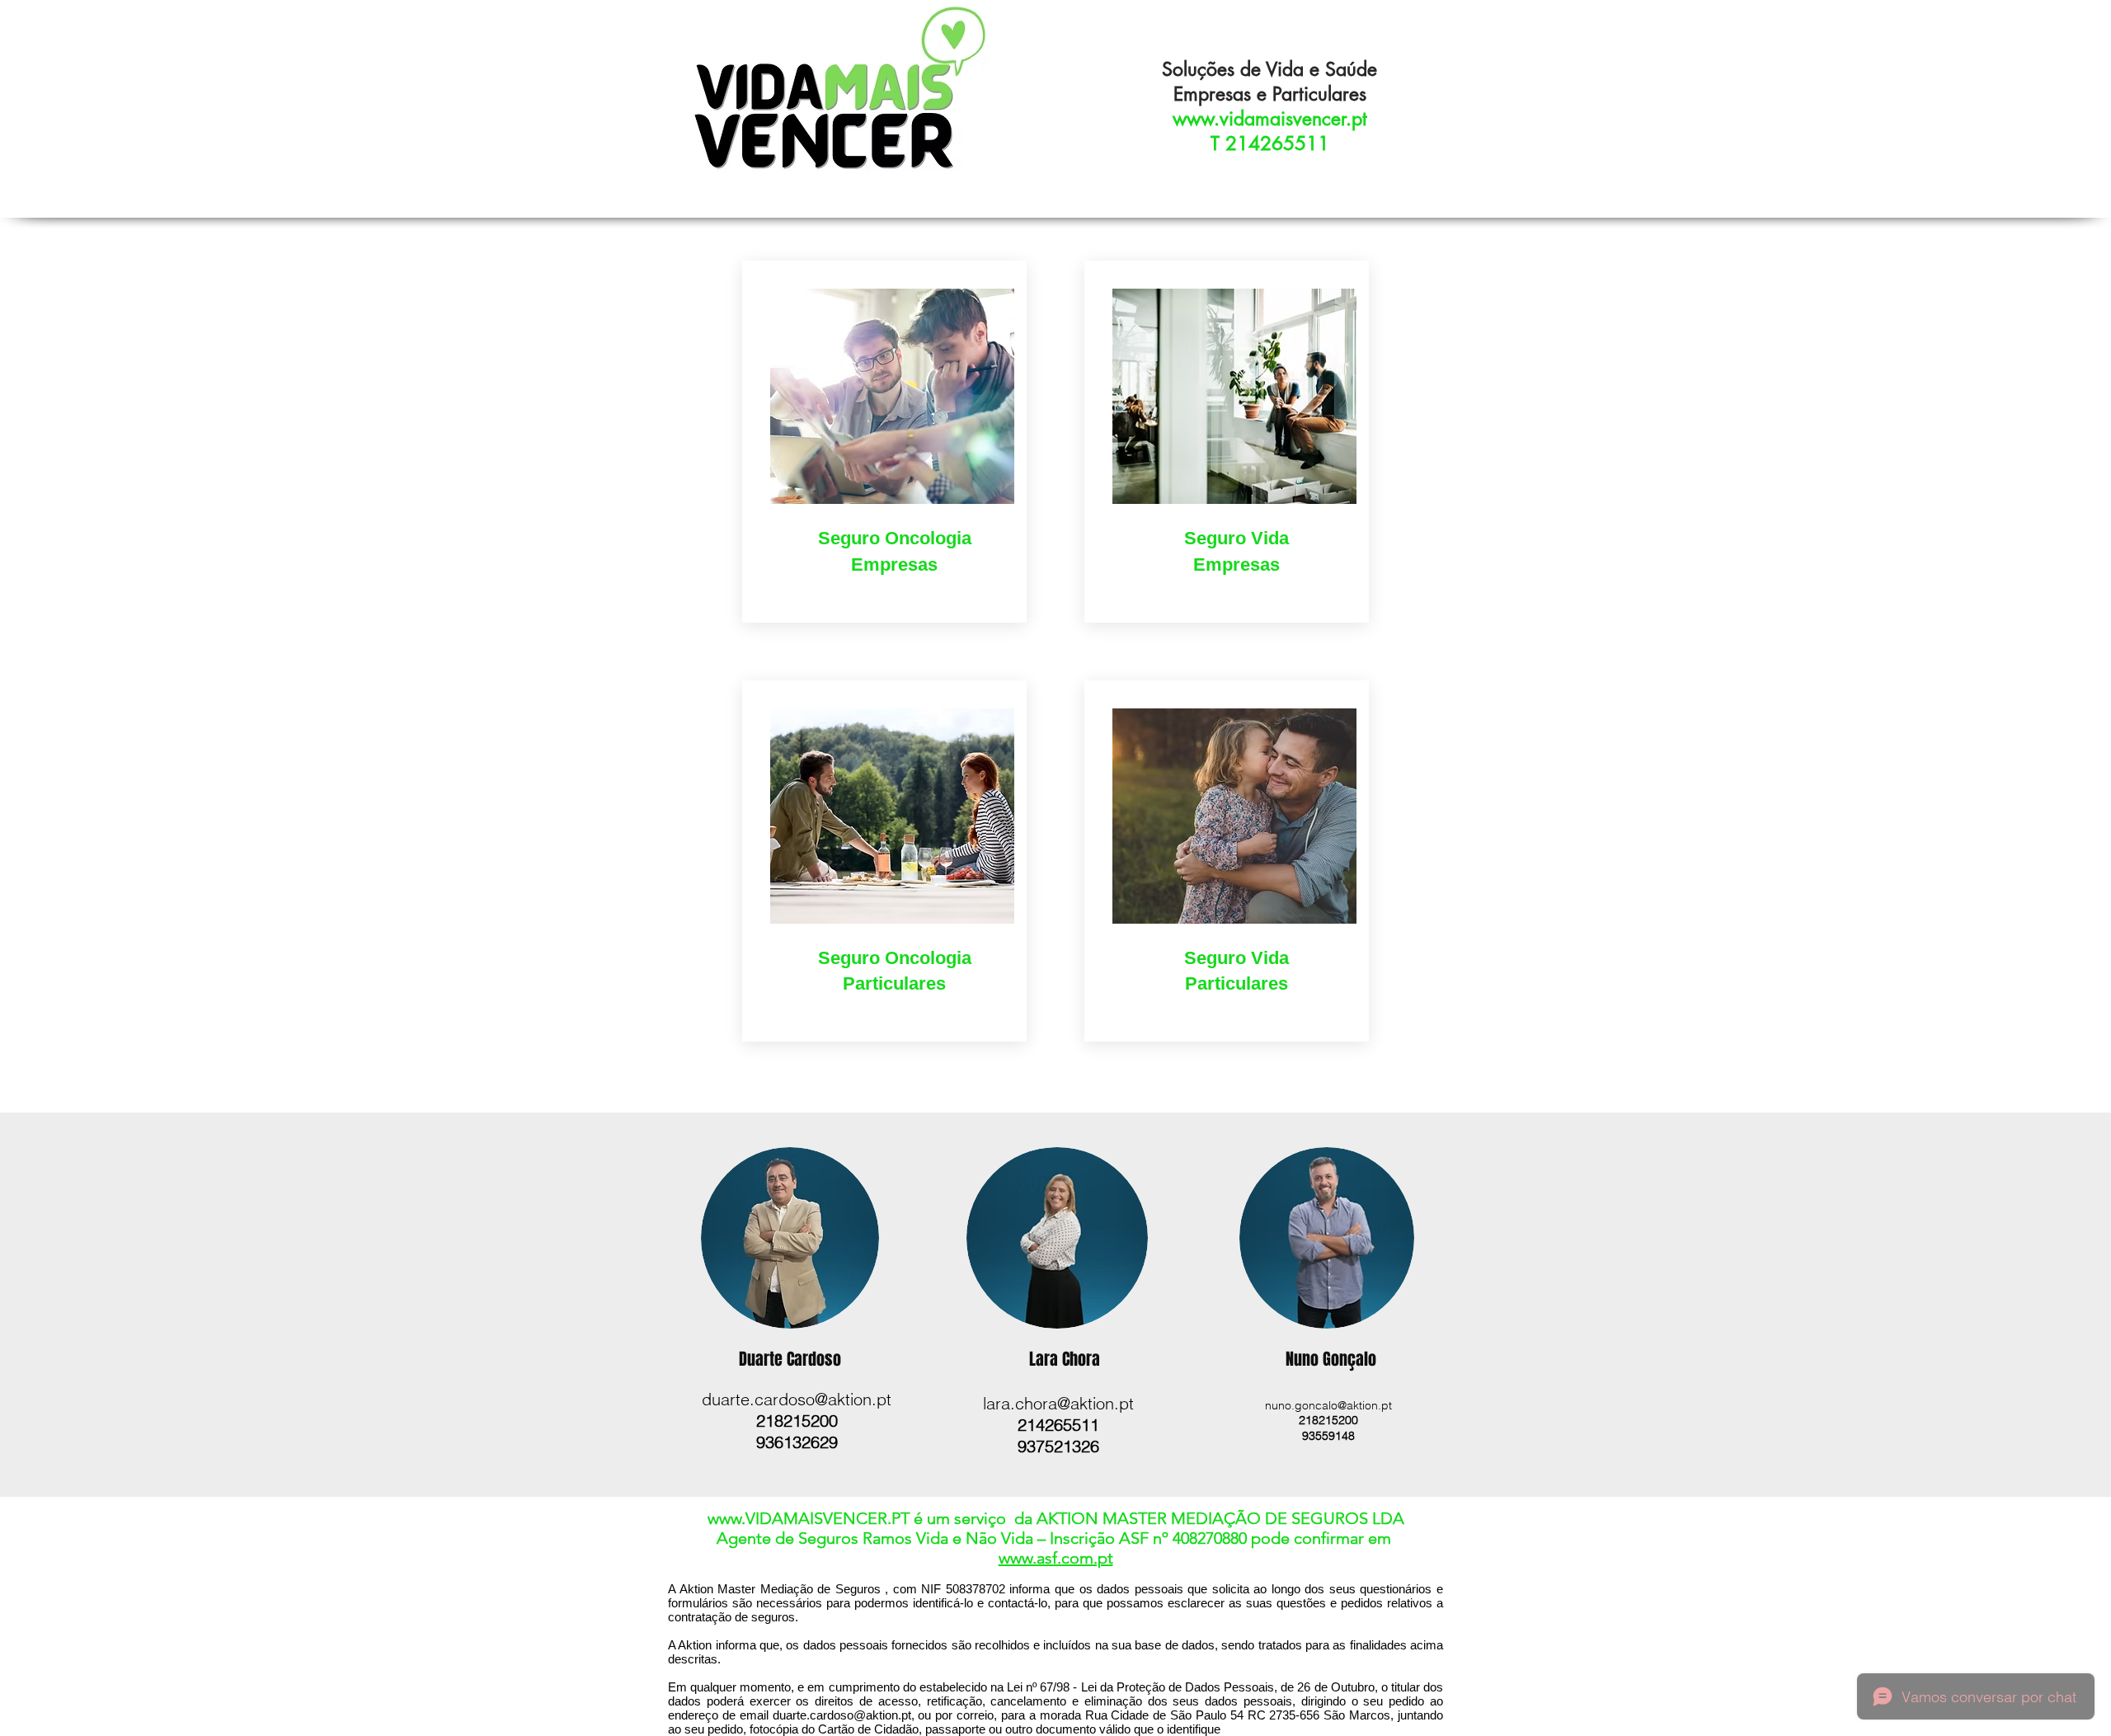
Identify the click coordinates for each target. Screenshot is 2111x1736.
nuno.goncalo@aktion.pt (1328, 1405)
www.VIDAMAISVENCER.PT (809, 1518)
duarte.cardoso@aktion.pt (797, 1399)
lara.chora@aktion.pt (1058, 1403)
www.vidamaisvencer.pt (1270, 119)
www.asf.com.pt (1056, 1558)
